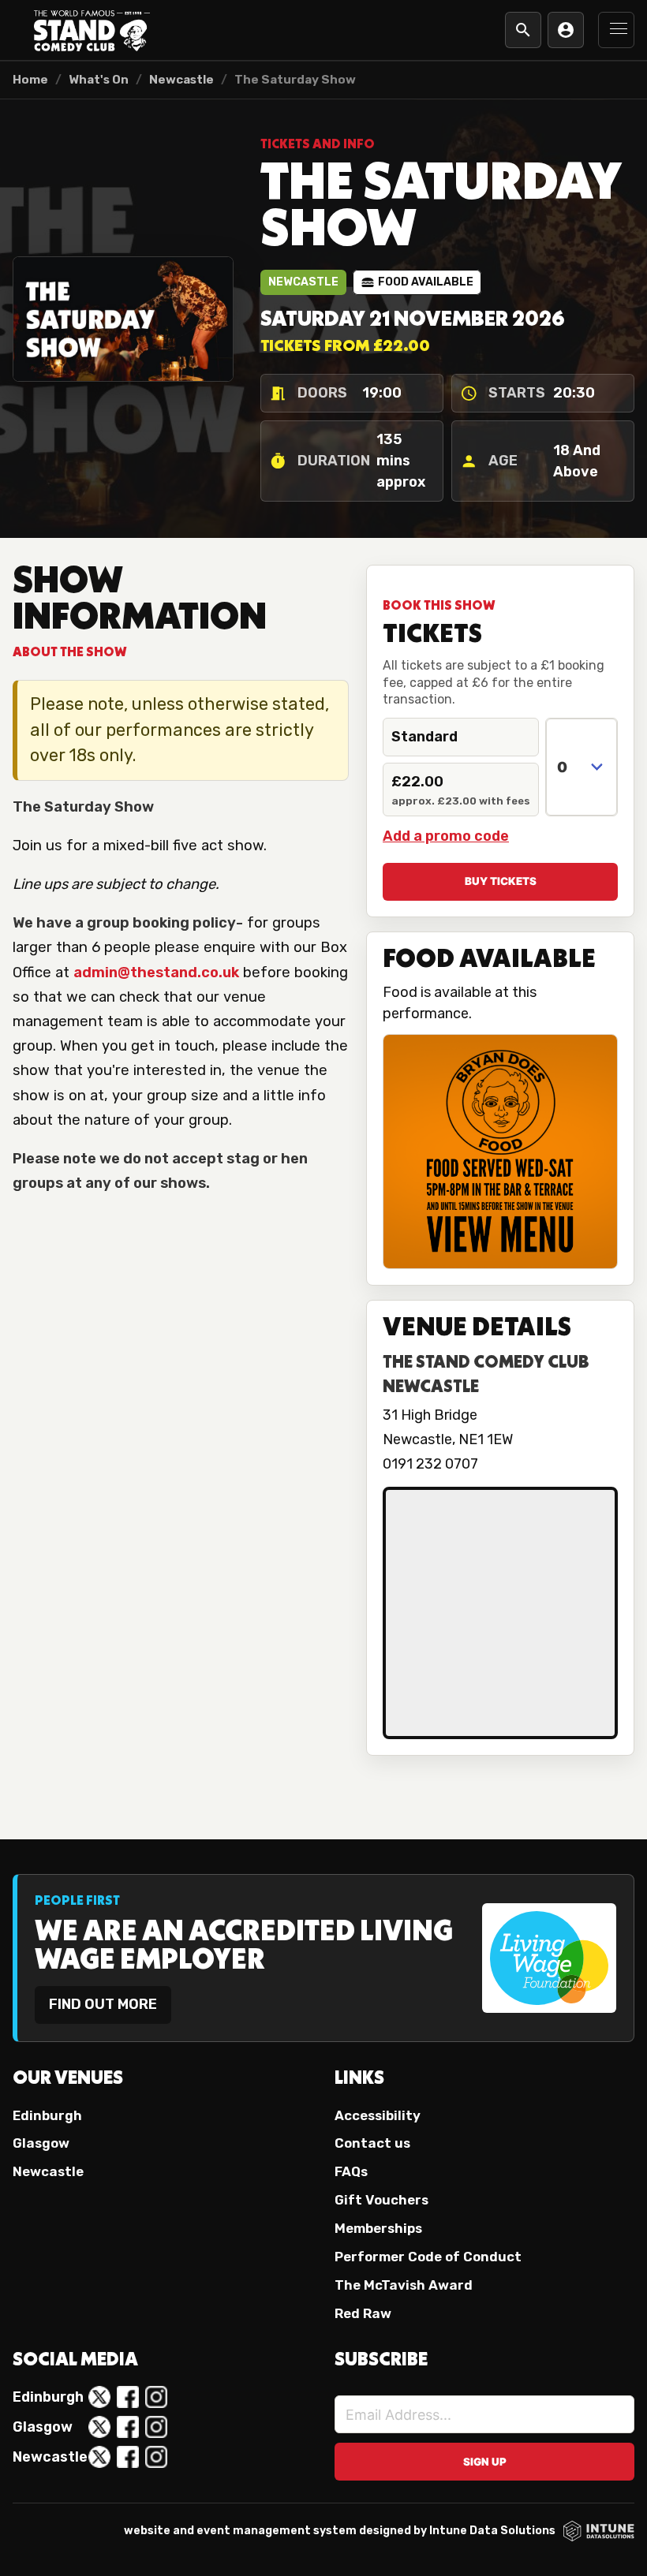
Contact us (372, 2143)
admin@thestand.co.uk (156, 973)
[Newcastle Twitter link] (99, 2457)
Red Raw (363, 2313)
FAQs (351, 2171)
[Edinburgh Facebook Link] (128, 2397)
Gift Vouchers (381, 2200)
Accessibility (378, 2115)
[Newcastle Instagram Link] (156, 2457)
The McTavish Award (404, 2285)
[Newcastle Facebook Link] (128, 2457)
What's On (99, 80)
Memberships (378, 2228)
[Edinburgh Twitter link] (99, 2397)
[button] (616, 30)
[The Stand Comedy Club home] (92, 30)
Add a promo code (446, 836)
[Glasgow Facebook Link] (128, 2427)
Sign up (485, 2462)
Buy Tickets (501, 881)
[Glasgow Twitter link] (99, 2427)
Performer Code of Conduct (428, 2257)
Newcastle (181, 80)
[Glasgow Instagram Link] (156, 2427)
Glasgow (41, 2143)
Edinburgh (47, 2115)
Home (30, 80)
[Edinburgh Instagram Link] (156, 2397)
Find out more (103, 2004)
